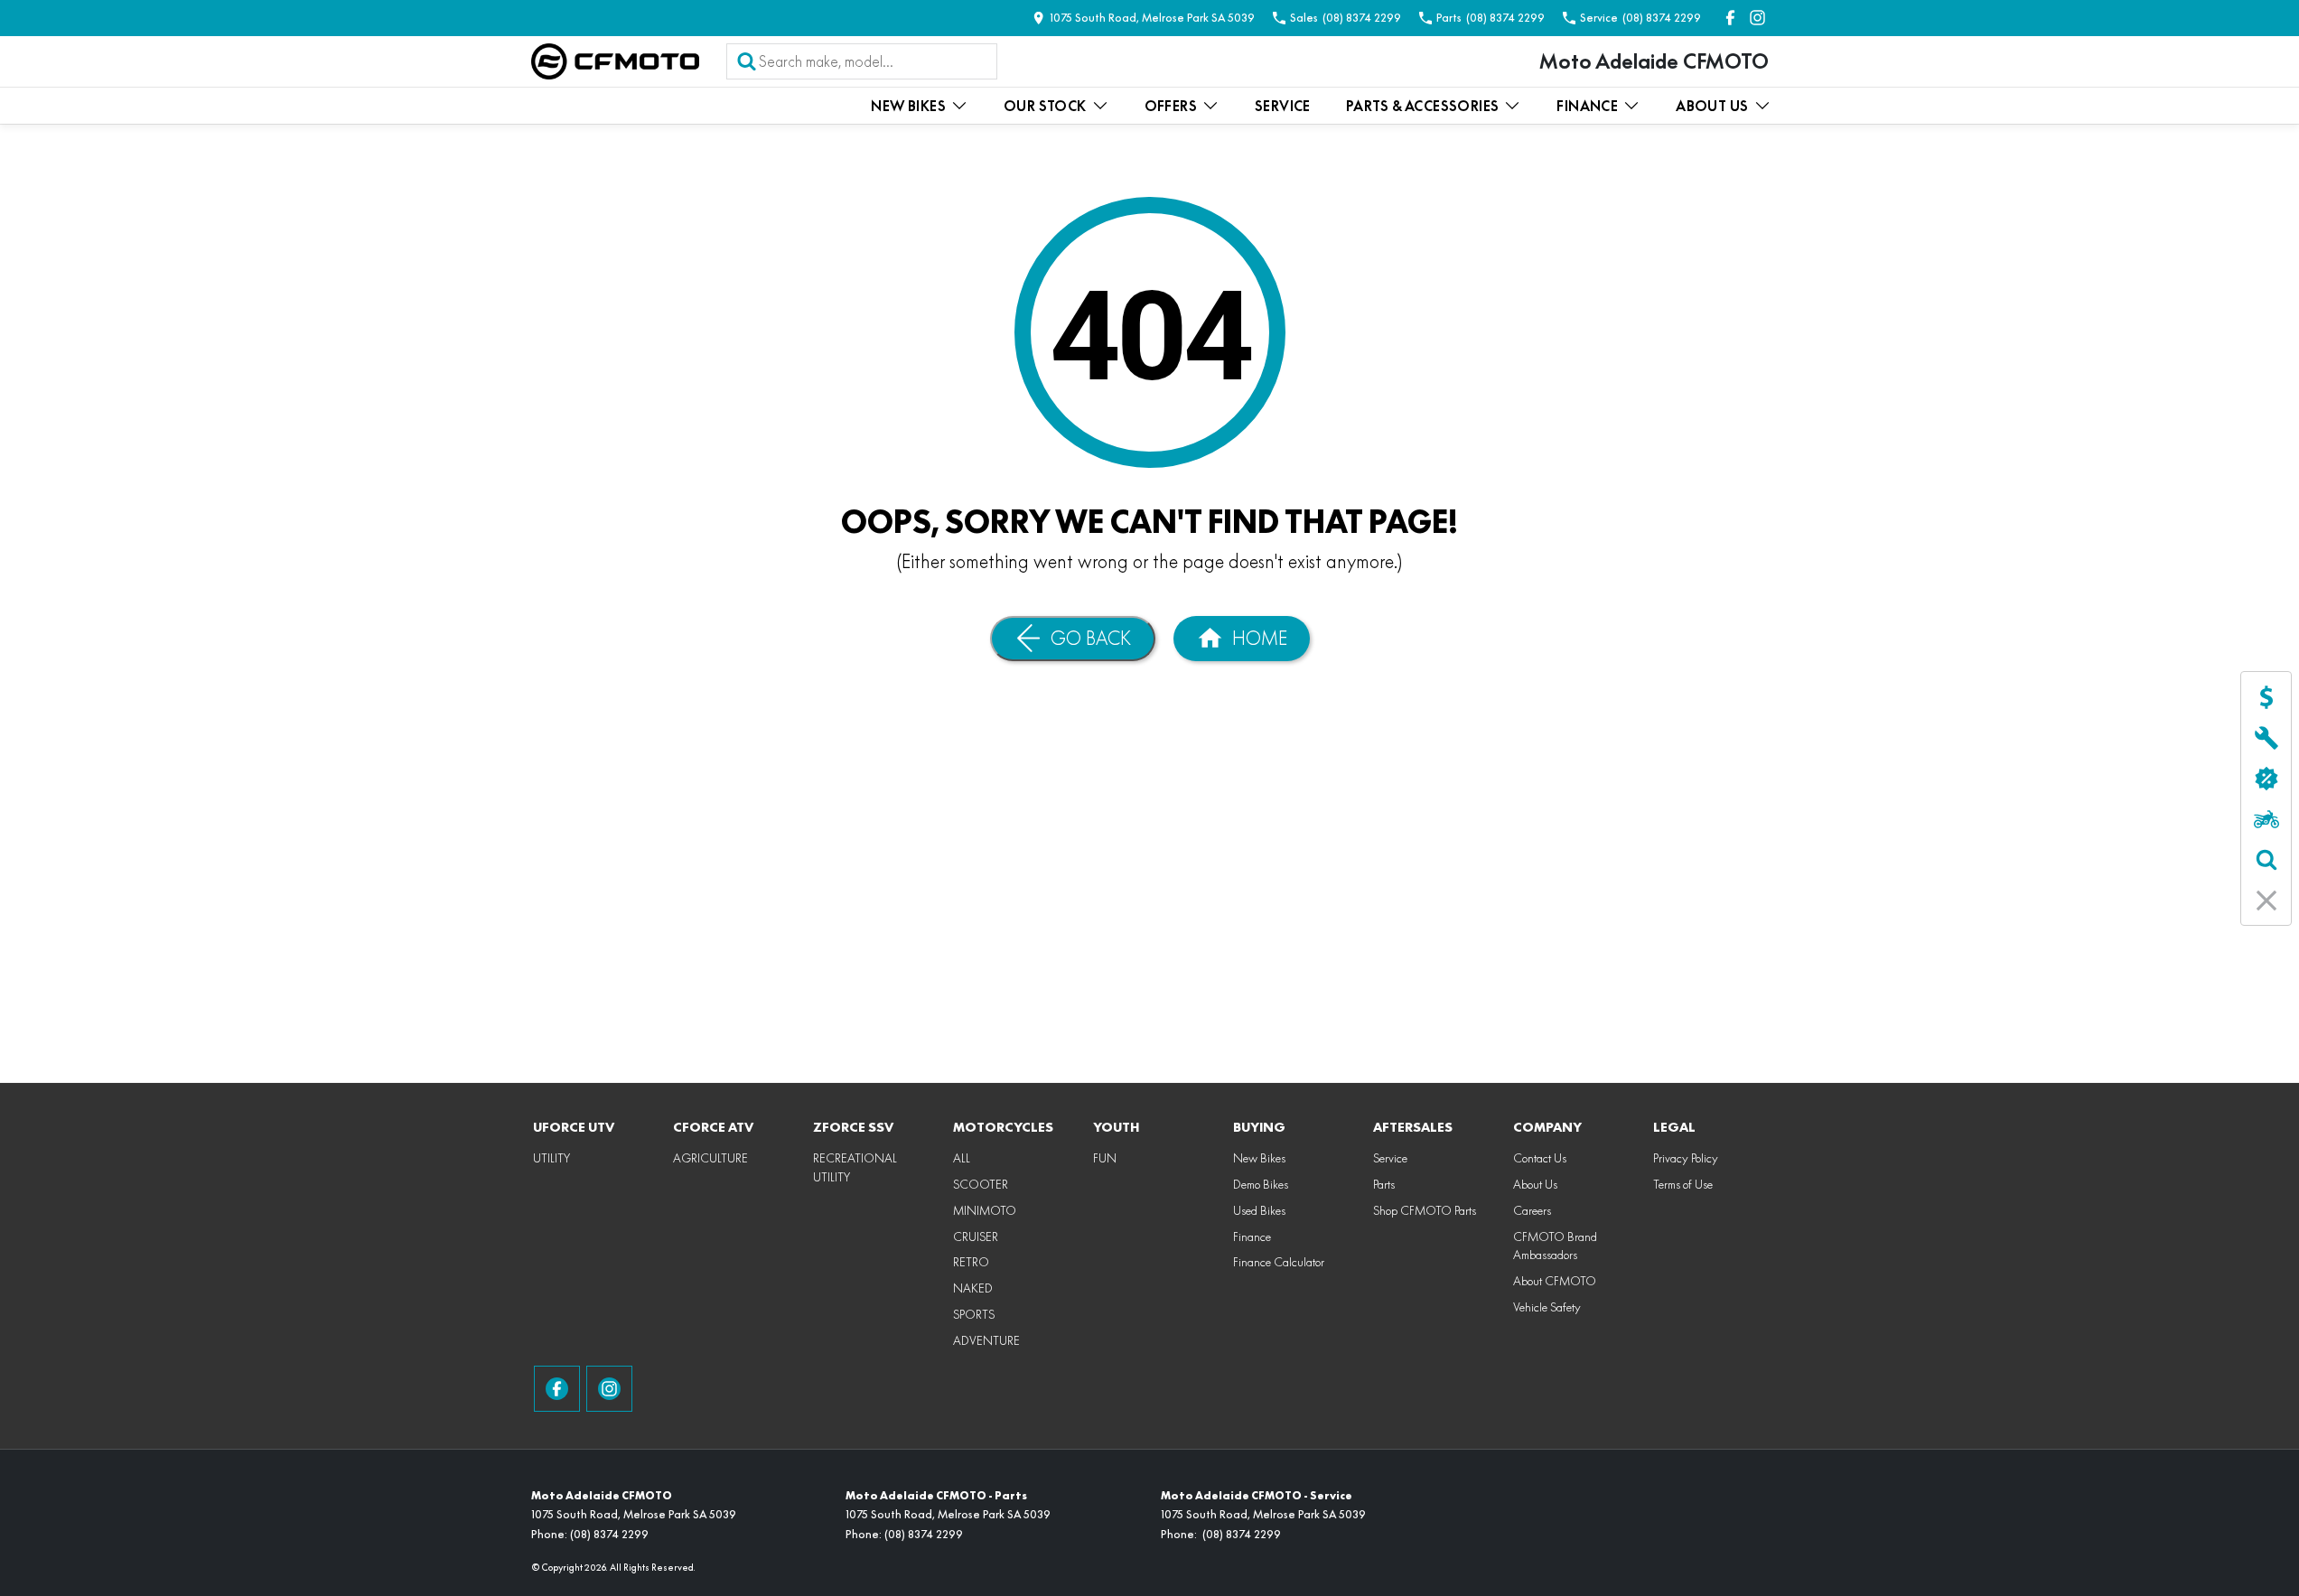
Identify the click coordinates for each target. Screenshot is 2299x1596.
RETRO (971, 1262)
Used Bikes (1259, 1210)
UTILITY (551, 1158)
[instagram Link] (1757, 18)
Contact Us (1540, 1158)
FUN (1105, 1158)
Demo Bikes (1261, 1184)
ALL (962, 1158)
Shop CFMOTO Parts (1425, 1210)
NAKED (973, 1288)
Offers (1171, 106)
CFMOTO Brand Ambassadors (1555, 1246)
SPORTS (974, 1314)
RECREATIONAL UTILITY (855, 1167)
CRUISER (976, 1237)
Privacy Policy (1686, 1158)
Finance (1587, 106)
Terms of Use (1683, 1184)
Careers (1532, 1210)
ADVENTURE (986, 1340)
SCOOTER (981, 1184)
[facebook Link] (1730, 18)
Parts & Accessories (1423, 106)
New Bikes (908, 106)
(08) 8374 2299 (609, 1534)
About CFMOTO (1555, 1281)
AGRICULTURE (710, 1158)
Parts (1384, 1184)
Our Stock (1045, 106)
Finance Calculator (1279, 1262)
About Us (1712, 106)
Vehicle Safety (1547, 1307)
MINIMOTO (985, 1210)
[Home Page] (615, 61)
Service (1283, 106)
